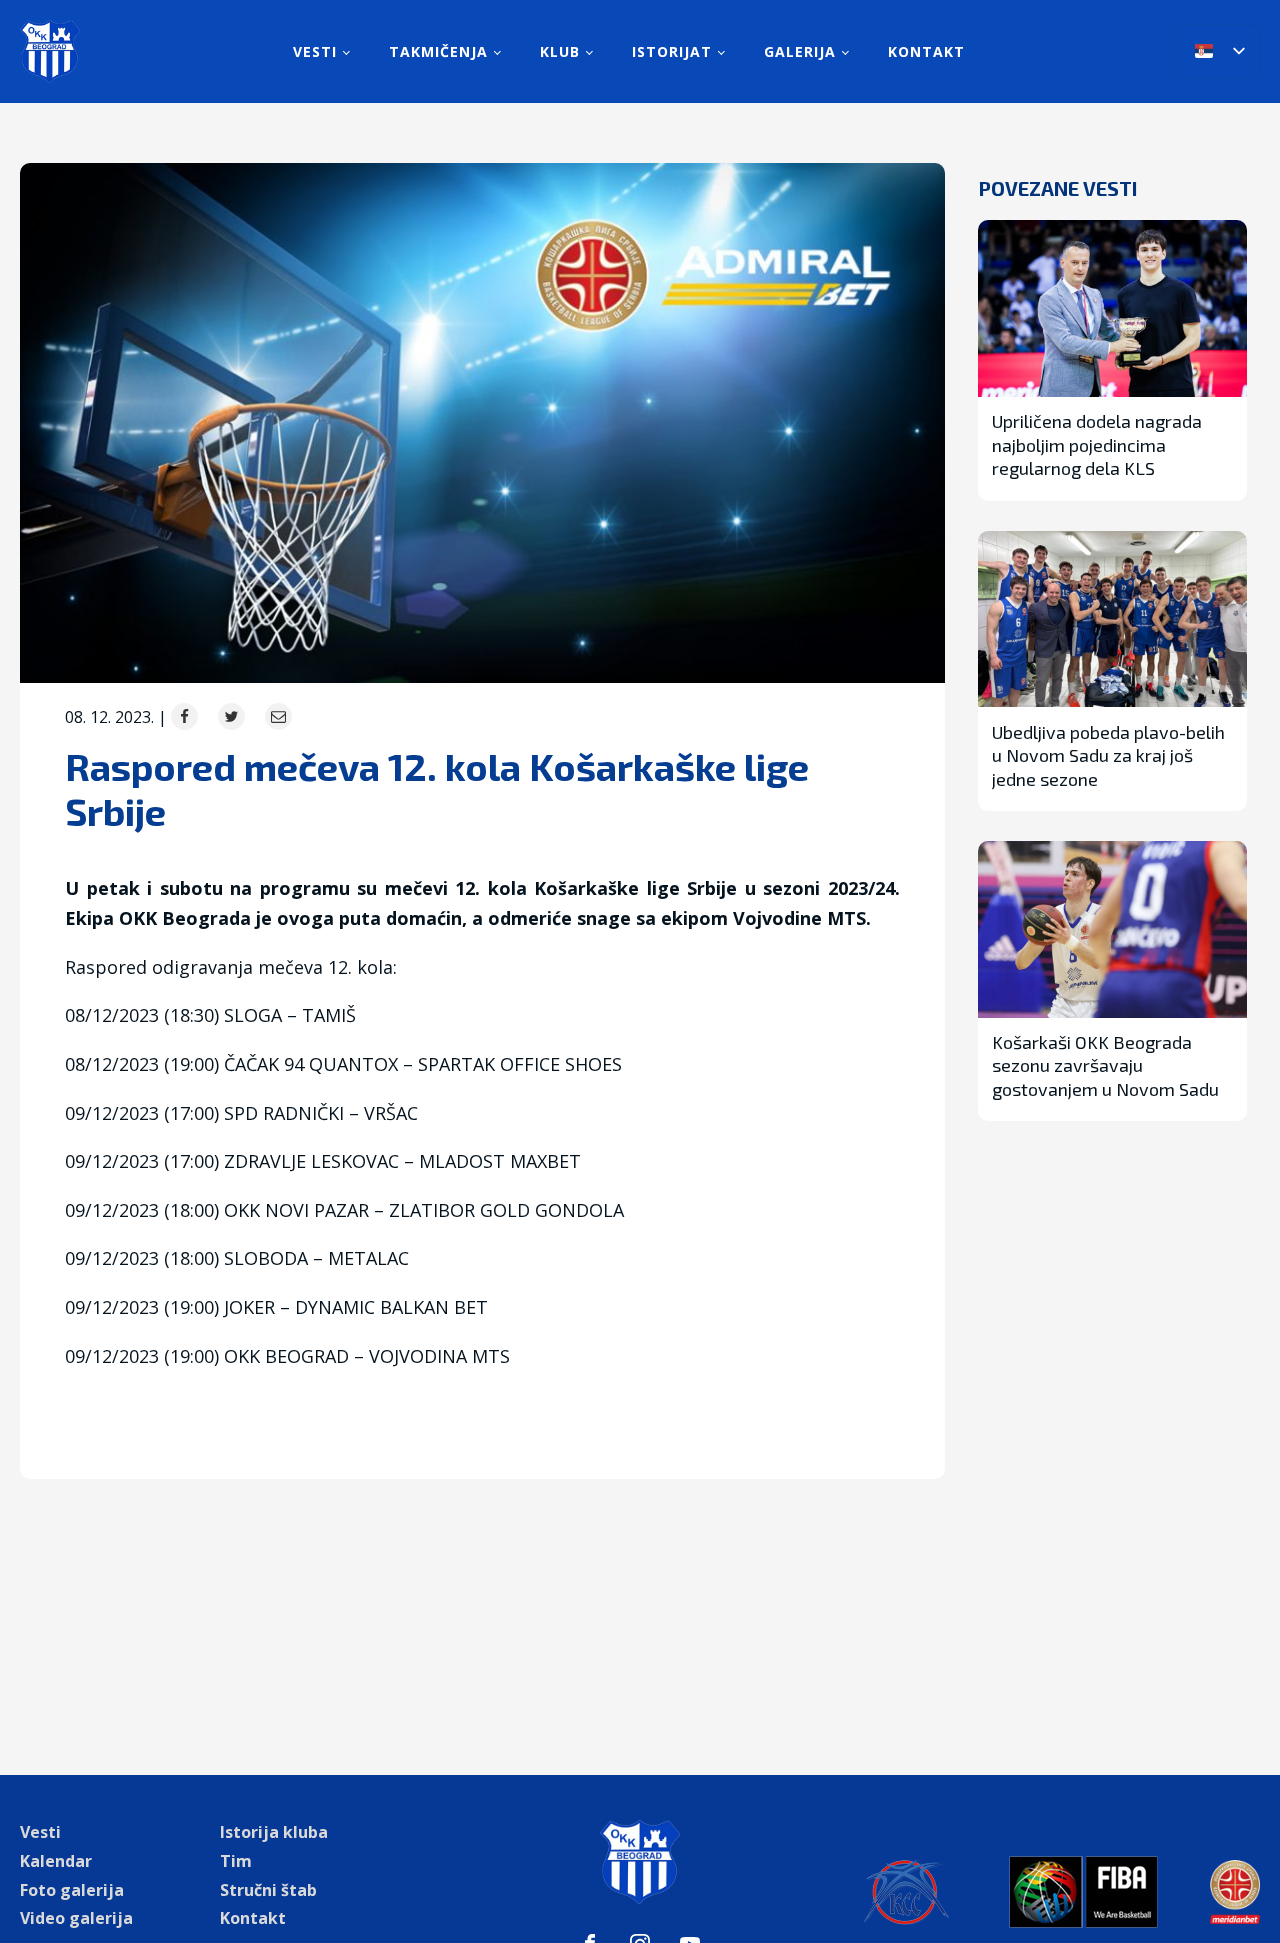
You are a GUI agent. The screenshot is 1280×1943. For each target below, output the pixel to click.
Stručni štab (268, 1890)
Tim (236, 1861)
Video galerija (76, 1918)
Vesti (315, 51)
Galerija (800, 51)
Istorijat (672, 51)
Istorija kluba (274, 1832)
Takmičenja (438, 51)
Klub (560, 51)
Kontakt (926, 51)
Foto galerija (72, 1890)
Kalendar (56, 1861)
